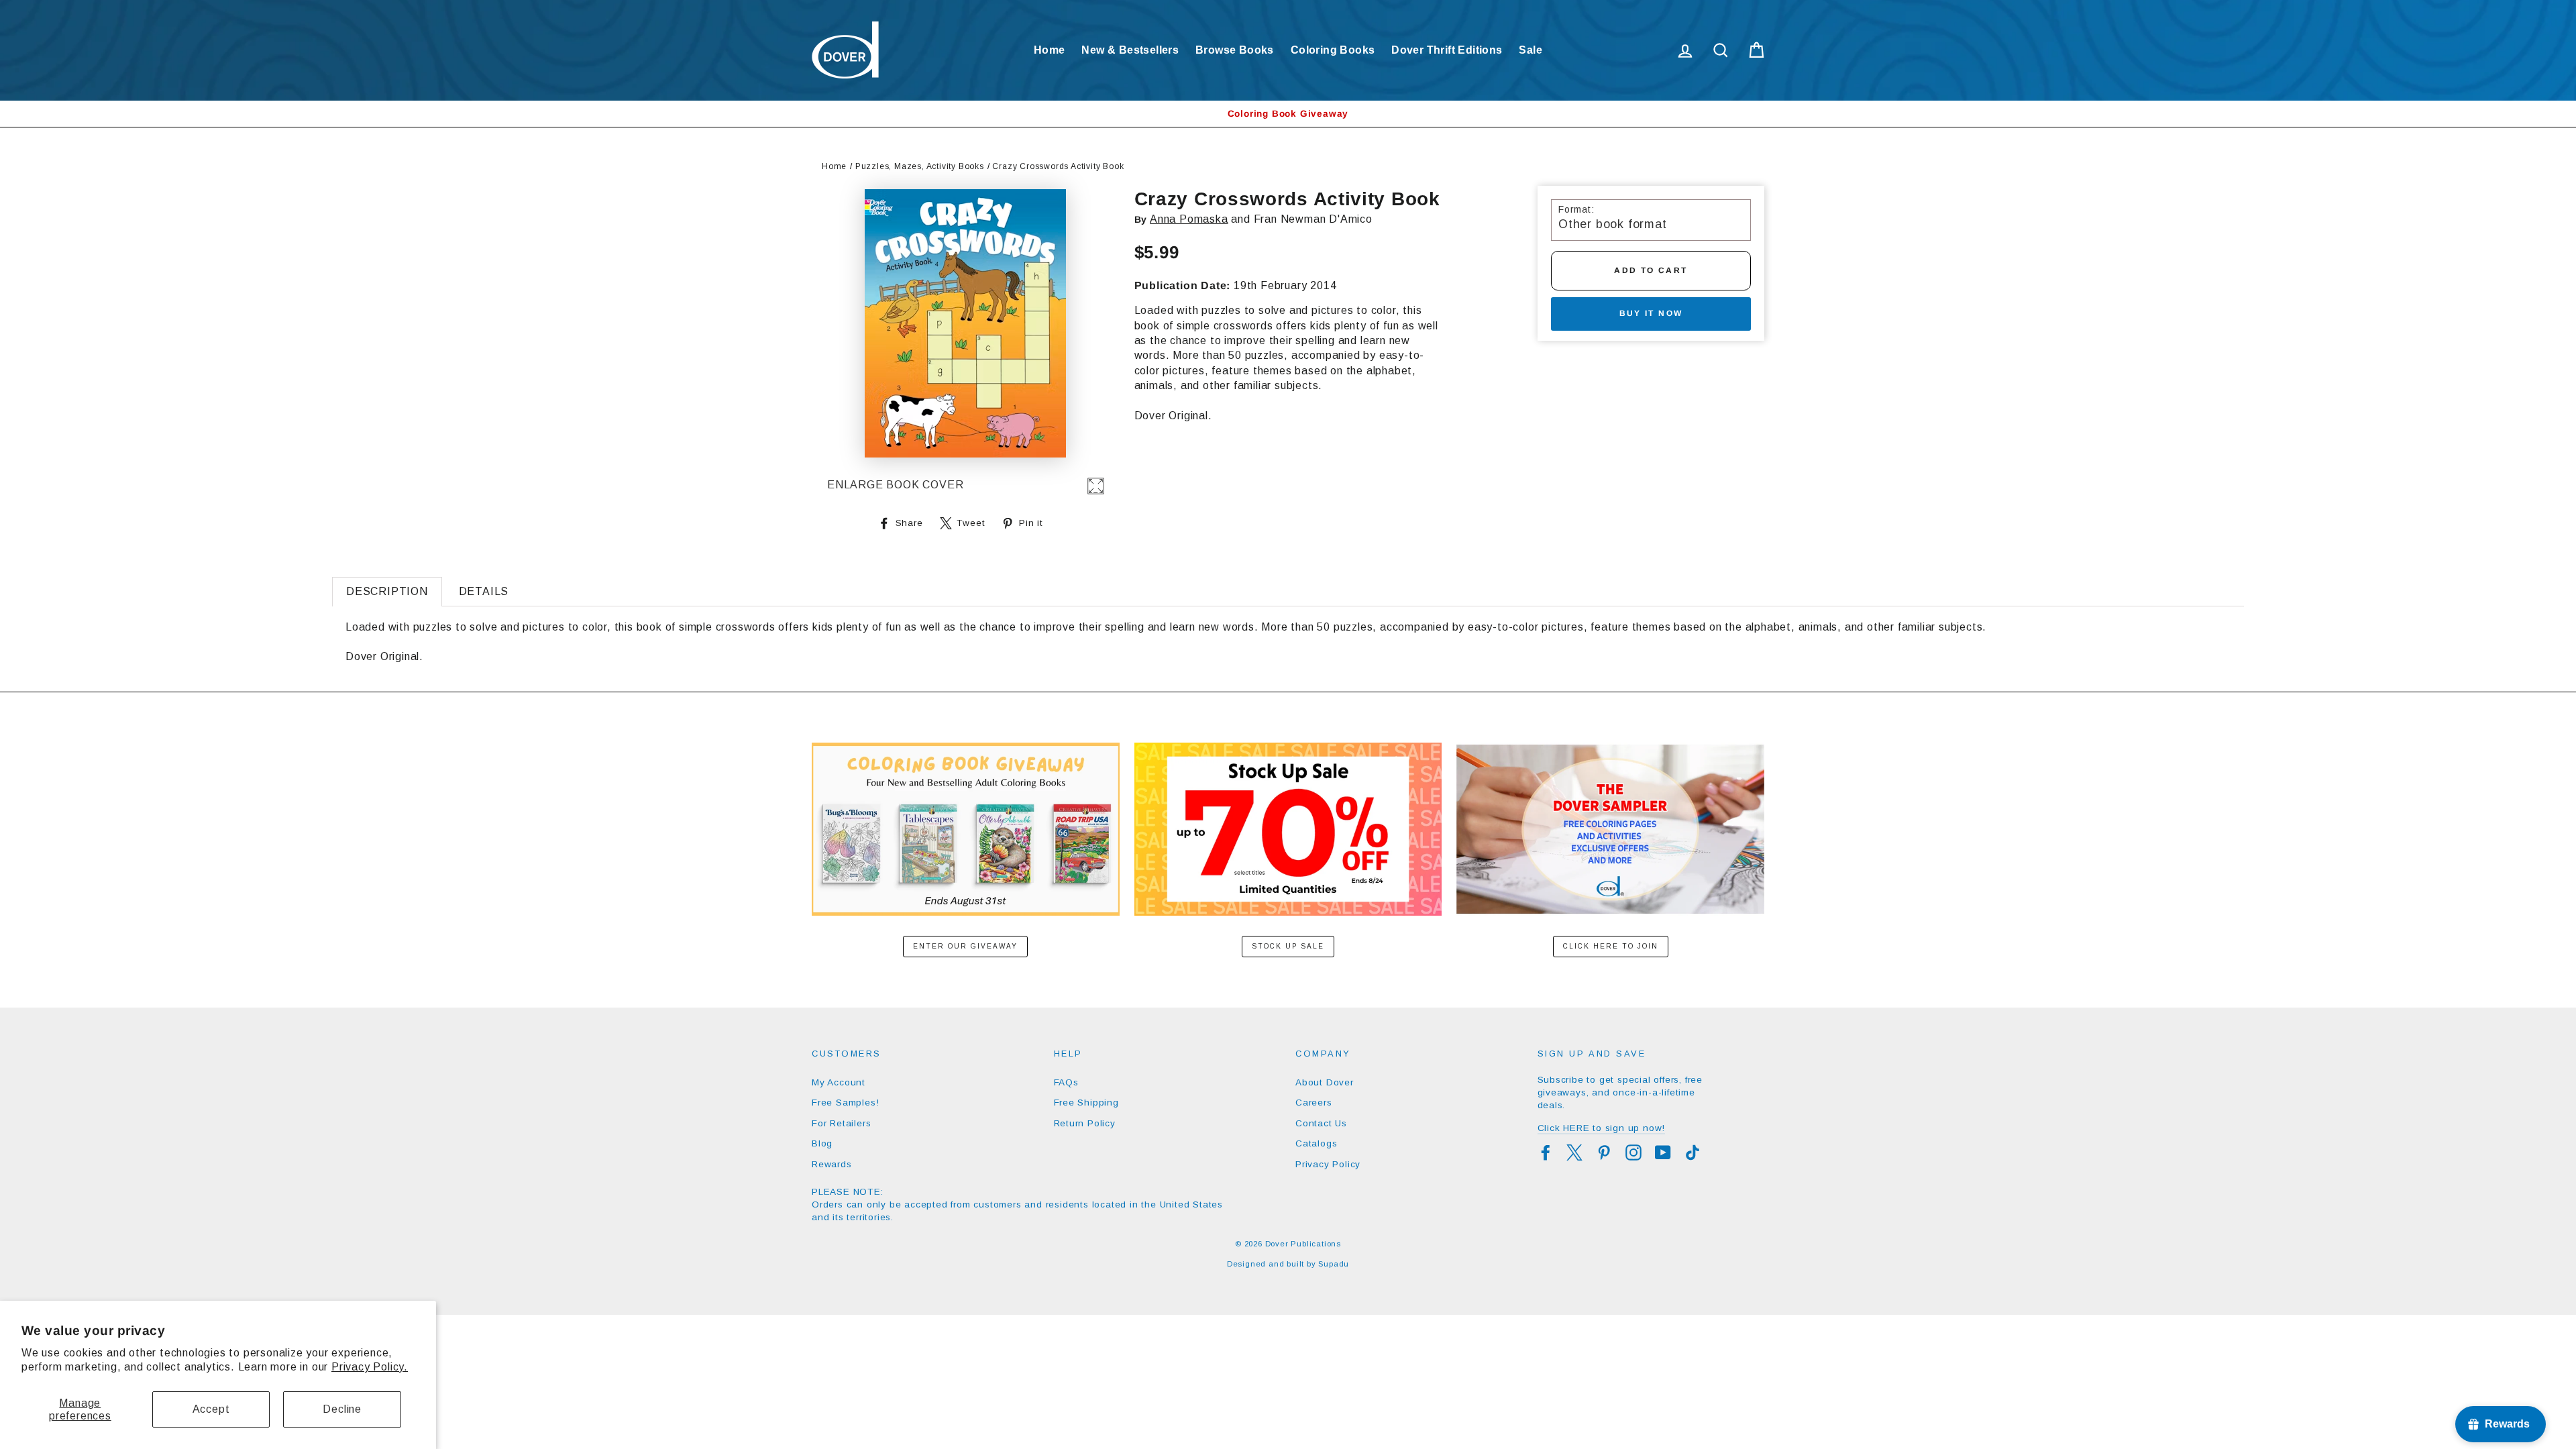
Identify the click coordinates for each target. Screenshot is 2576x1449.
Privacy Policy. (370, 1367)
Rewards (832, 1164)
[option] (1288, 114)
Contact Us (1321, 1123)
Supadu (1334, 1264)
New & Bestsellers (1130, 50)
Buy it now (1651, 313)
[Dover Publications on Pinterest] (1604, 1152)
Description (387, 591)
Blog (822, 1143)
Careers (1314, 1103)
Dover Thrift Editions (1447, 50)
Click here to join (1611, 946)
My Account (839, 1082)
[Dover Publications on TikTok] (1693, 1152)
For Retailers (841, 1123)
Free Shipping (1086, 1103)
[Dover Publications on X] (1574, 1152)
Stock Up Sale (1288, 946)
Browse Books (1235, 50)
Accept (211, 1409)
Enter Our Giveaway (965, 946)
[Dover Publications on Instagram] (1633, 1152)
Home (1050, 50)
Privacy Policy (1328, 1164)
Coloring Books (1333, 50)
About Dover (1325, 1082)
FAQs (1066, 1082)
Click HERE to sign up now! (1602, 1128)
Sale (1531, 50)
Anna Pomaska (1189, 219)
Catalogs (1316, 1143)
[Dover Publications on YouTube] (1663, 1152)
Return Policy (1085, 1123)
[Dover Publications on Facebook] (1546, 1152)
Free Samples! (845, 1103)
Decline (342, 1409)
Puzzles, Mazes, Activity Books (920, 166)
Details (484, 591)
